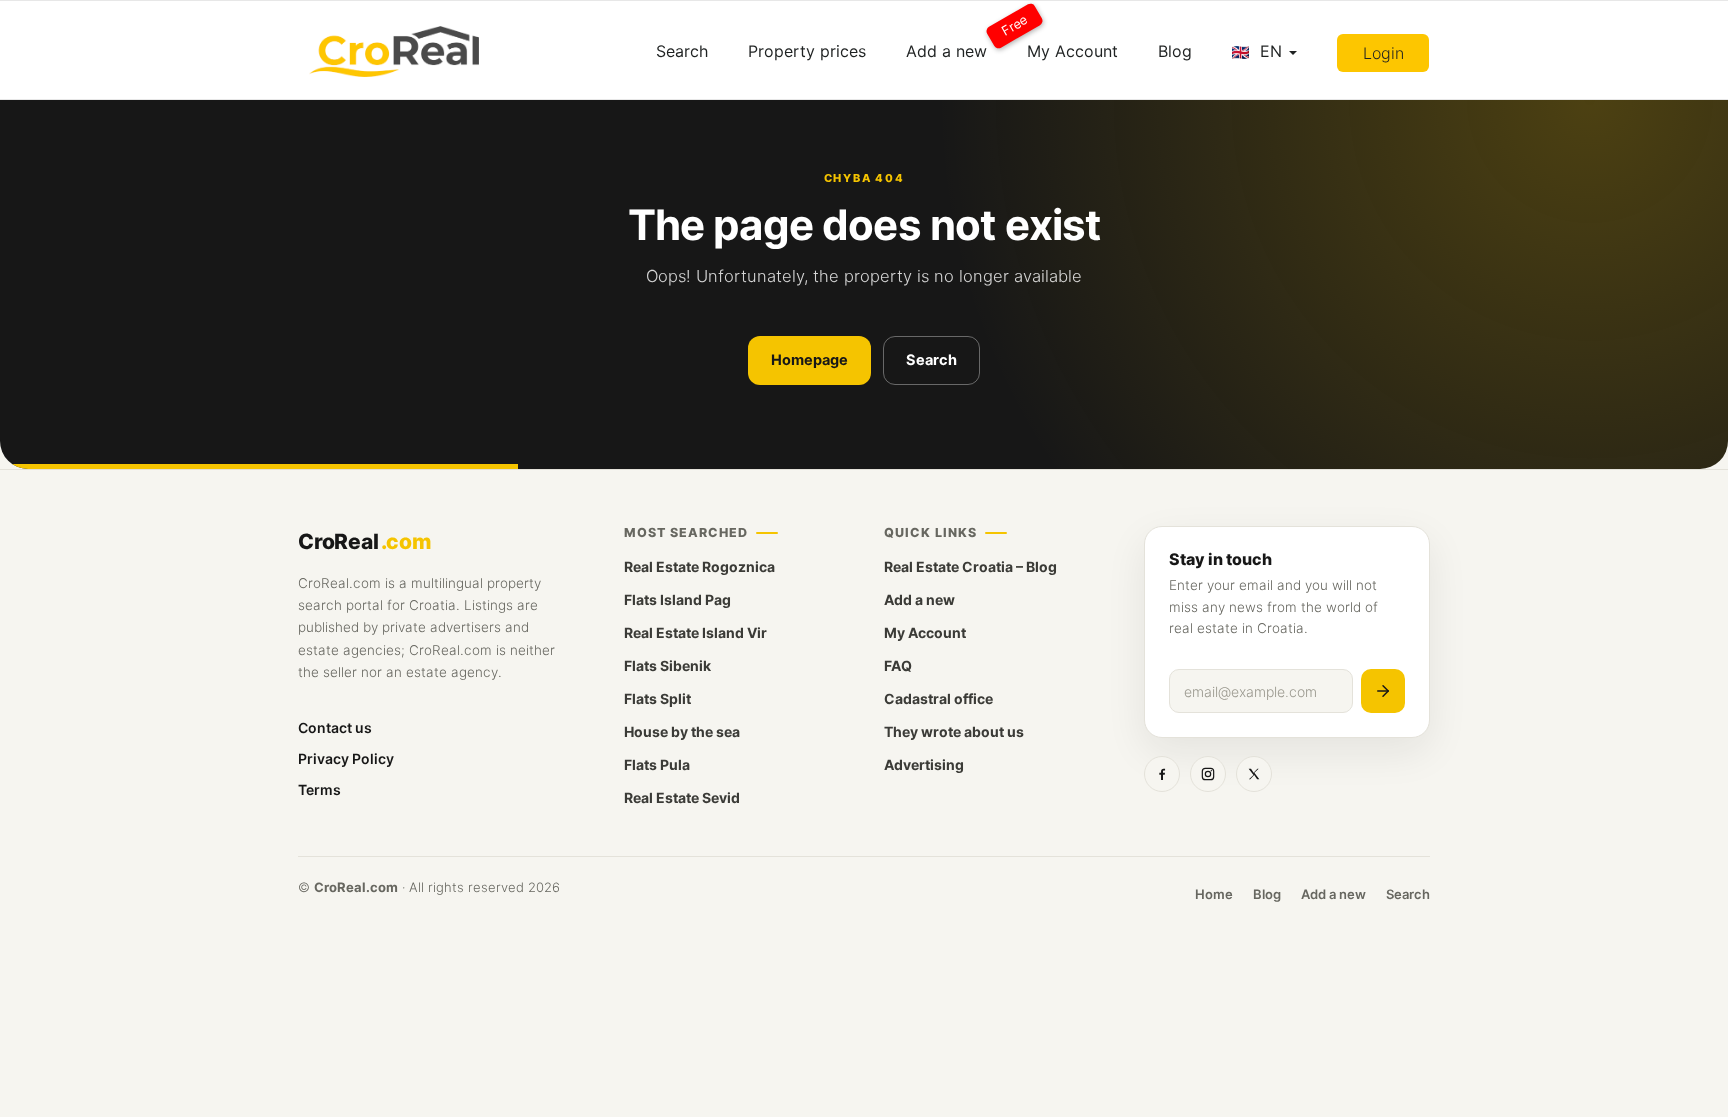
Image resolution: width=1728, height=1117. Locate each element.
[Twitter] (1254, 774)
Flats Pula (657, 764)
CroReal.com (356, 887)
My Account (1072, 51)
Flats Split (657, 698)
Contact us (335, 727)
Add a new (956, 43)
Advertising (924, 764)
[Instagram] (1208, 774)
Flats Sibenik (667, 665)
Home (1214, 894)
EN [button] (1271, 51)
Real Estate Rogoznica (699, 566)
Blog (1175, 51)
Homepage (809, 360)
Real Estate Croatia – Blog (970, 566)
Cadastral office (938, 698)
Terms (319, 789)
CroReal (364, 541)
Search (682, 51)
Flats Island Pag (677, 599)
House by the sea (682, 731)
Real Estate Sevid (682, 797)
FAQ (898, 665)
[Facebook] (1162, 774)
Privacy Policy (346, 758)
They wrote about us (954, 731)
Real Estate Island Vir (695, 632)
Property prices (807, 51)
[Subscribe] (1383, 691)
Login (1383, 53)
